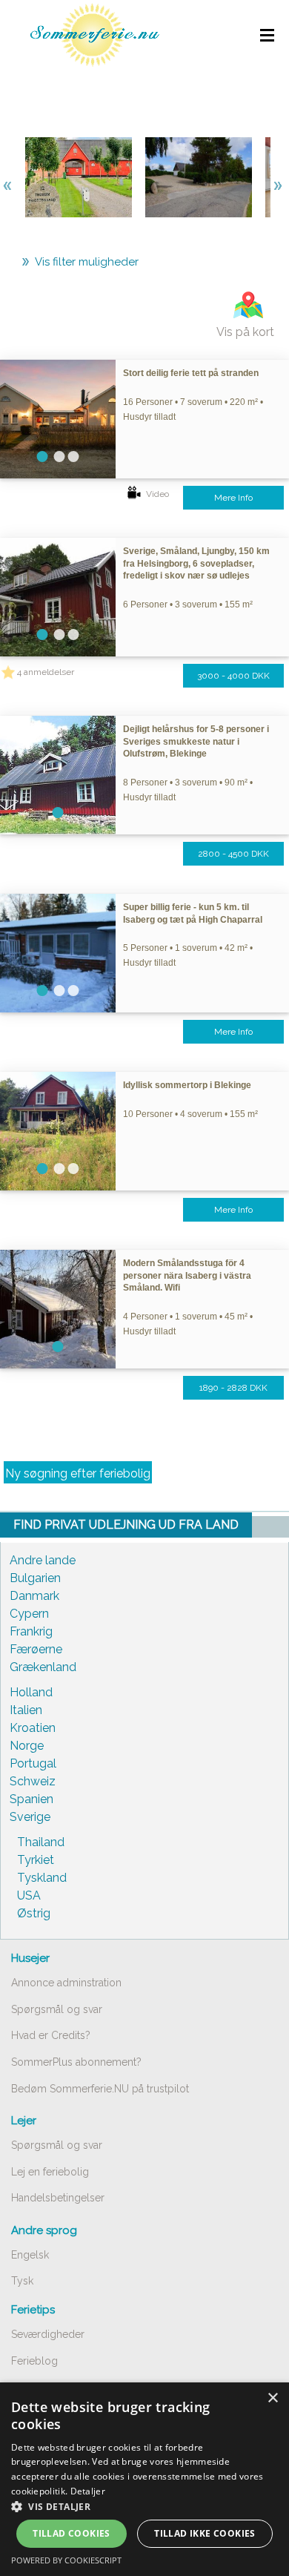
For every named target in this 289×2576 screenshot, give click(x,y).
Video (157, 494)
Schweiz (33, 1781)
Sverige (30, 1817)
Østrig (34, 1913)
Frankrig (31, 1631)
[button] (144, 2506)
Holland (31, 1692)
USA (29, 1895)
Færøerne (36, 1649)
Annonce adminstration (66, 1983)
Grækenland (43, 1667)
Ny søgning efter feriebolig (78, 1473)
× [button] (272, 2398)
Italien (26, 1710)
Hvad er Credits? (51, 2035)
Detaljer (88, 2491)
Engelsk (30, 2255)
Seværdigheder (48, 2334)
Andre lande (43, 1560)
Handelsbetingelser (58, 2198)
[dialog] (144, 2479)
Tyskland (42, 1878)
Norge (27, 1746)
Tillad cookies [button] (72, 2533)
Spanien (31, 1799)
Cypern (29, 1614)
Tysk (22, 2281)
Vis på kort (245, 332)
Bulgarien (35, 1578)
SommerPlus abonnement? (76, 2062)
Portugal (33, 1763)
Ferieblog (34, 2361)
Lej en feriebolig (50, 2172)
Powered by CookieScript (66, 2560)
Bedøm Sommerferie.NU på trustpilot (100, 2089)
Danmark (34, 1596)
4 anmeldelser (46, 672)
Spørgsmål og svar (57, 2009)
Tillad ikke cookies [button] (205, 2533)
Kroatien (33, 1728)
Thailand (41, 1842)
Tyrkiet (36, 1860)
